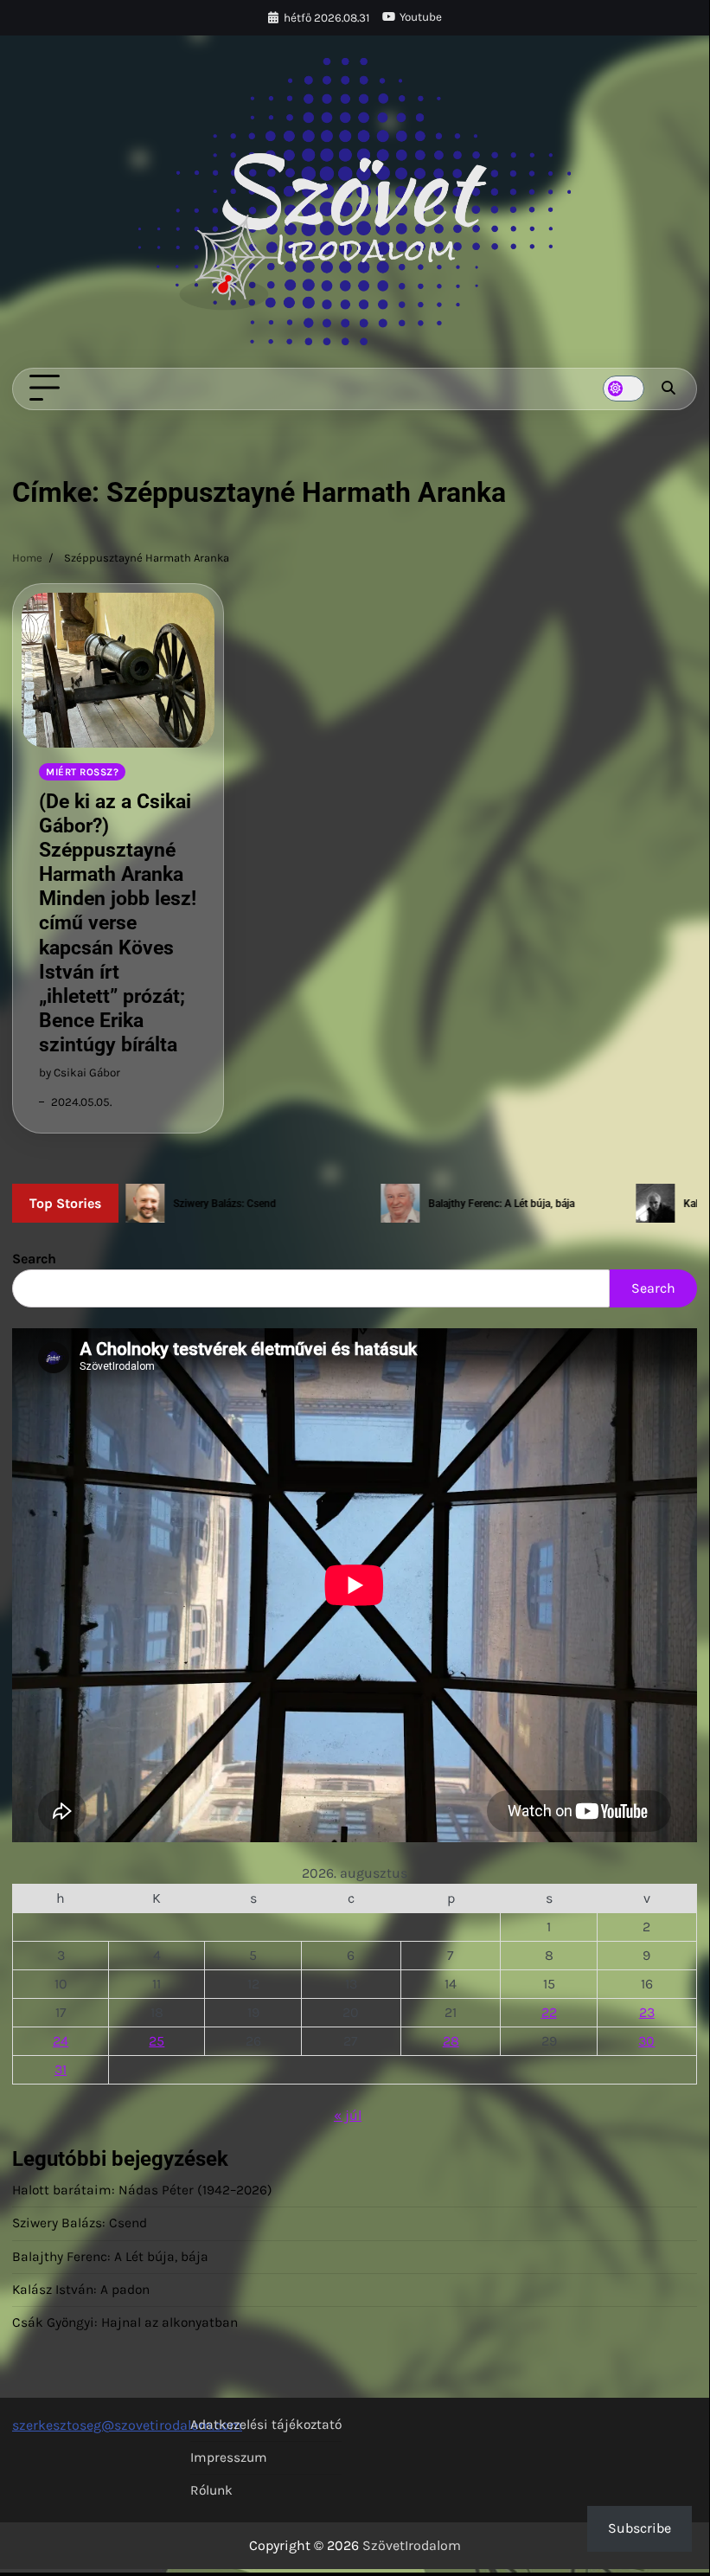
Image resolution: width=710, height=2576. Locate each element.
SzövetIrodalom (412, 2545)
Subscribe (640, 2528)
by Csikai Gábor (80, 1073)
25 (157, 2041)
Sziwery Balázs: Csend (80, 2223)
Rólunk (211, 2490)
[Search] (668, 389)
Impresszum (229, 2457)
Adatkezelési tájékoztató (266, 2425)
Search (34, 1259)
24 (61, 2041)
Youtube (421, 17)
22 (549, 2012)
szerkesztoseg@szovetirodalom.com (127, 2425)
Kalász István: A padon (81, 2290)
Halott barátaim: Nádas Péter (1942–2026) (142, 2190)
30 (646, 2041)
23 (647, 2012)
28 (451, 2041)
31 (61, 2069)
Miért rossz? (82, 772)
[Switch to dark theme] (624, 389)
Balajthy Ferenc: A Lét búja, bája (110, 2257)
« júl (348, 2115)
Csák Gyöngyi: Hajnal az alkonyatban (125, 2322)
